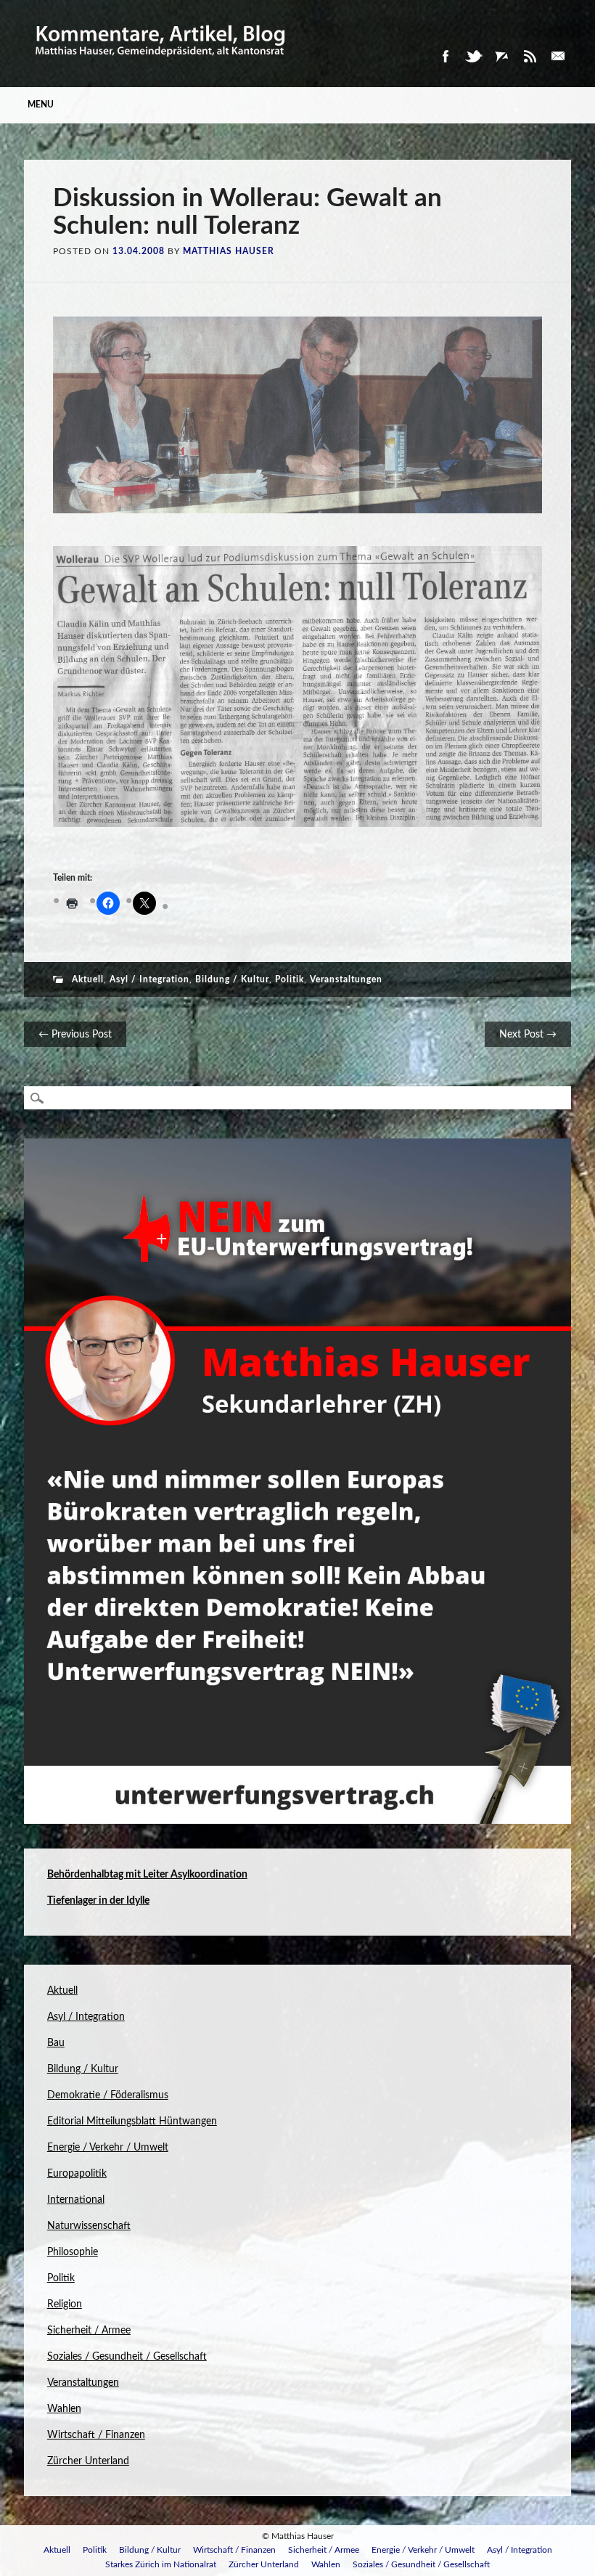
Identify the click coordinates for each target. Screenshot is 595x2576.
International (76, 2200)
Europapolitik (77, 2174)
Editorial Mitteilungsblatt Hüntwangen (132, 2121)
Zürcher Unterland (88, 2461)
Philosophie (73, 2252)
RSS (530, 56)
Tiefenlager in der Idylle (98, 1901)
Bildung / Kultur (232, 979)
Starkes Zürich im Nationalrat (161, 2564)
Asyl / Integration (149, 979)
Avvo (501, 56)
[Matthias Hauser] (161, 63)
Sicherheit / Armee (89, 2331)
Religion (65, 2304)
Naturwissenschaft (89, 2226)
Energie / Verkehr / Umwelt (108, 2148)
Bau (56, 2043)
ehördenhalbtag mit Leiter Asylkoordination (151, 1875)
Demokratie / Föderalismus (108, 2095)
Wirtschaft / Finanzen (96, 2435)
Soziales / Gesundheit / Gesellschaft (127, 2357)
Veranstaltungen (346, 979)
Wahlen (64, 2409)
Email (558, 56)
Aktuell (88, 979)
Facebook (445, 56)
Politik (290, 979)
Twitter (473, 56)
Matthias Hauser (229, 251)
